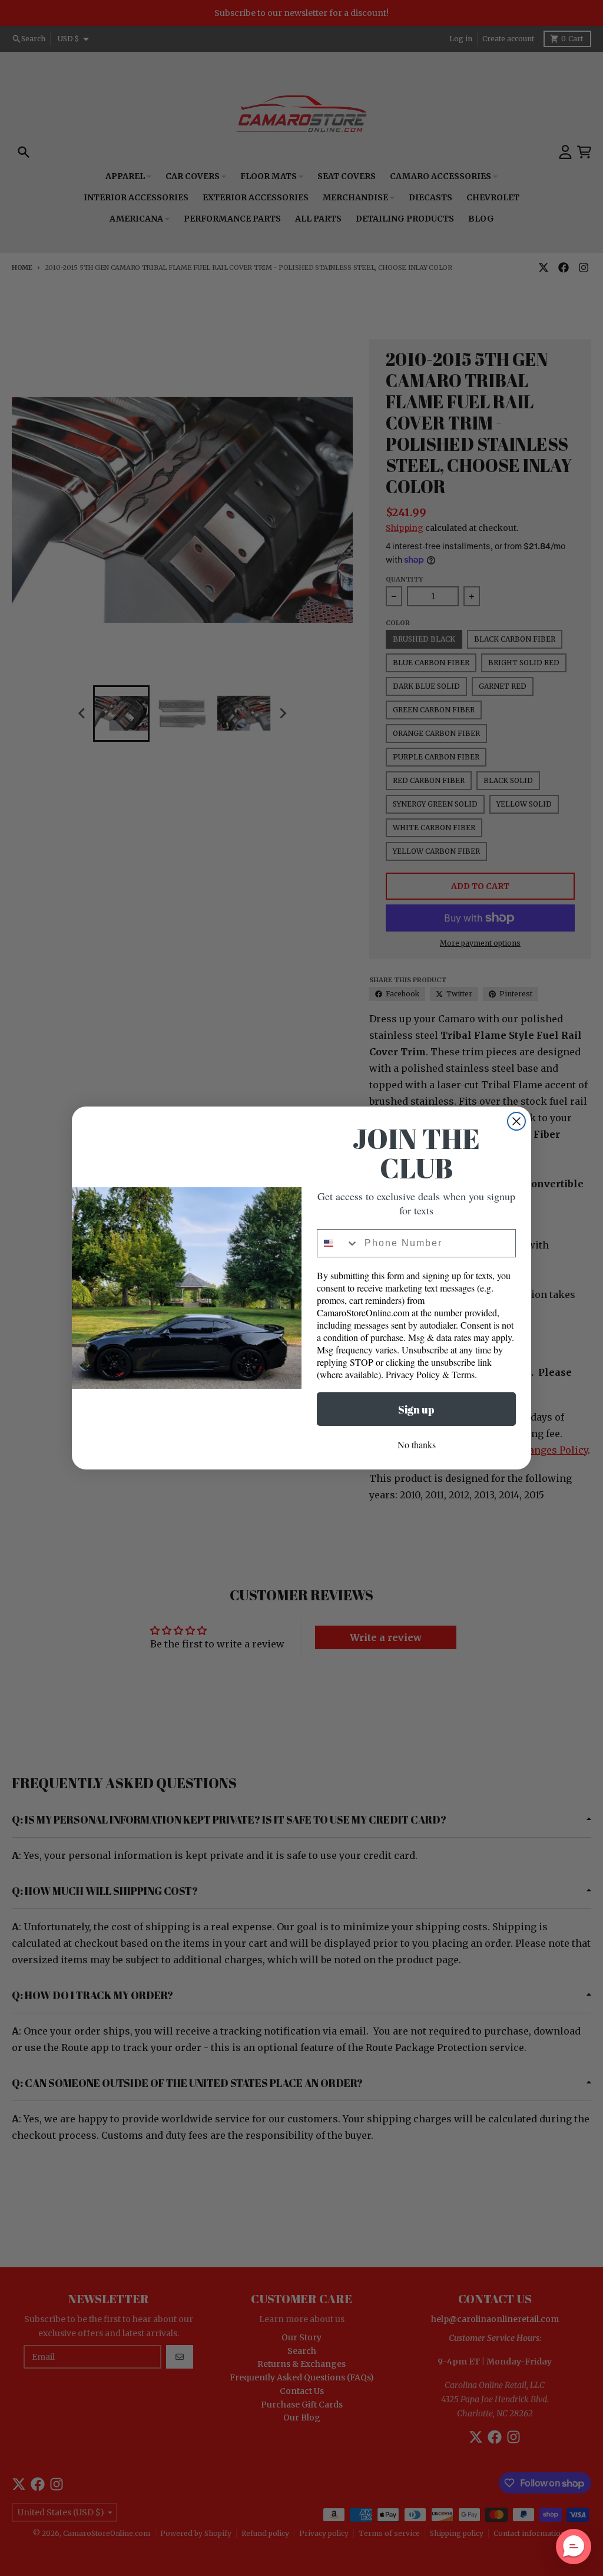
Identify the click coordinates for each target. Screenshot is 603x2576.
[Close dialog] (516, 1121)
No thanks (417, 1444)
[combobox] (338, 1243)
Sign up (416, 1409)
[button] (574, 2547)
